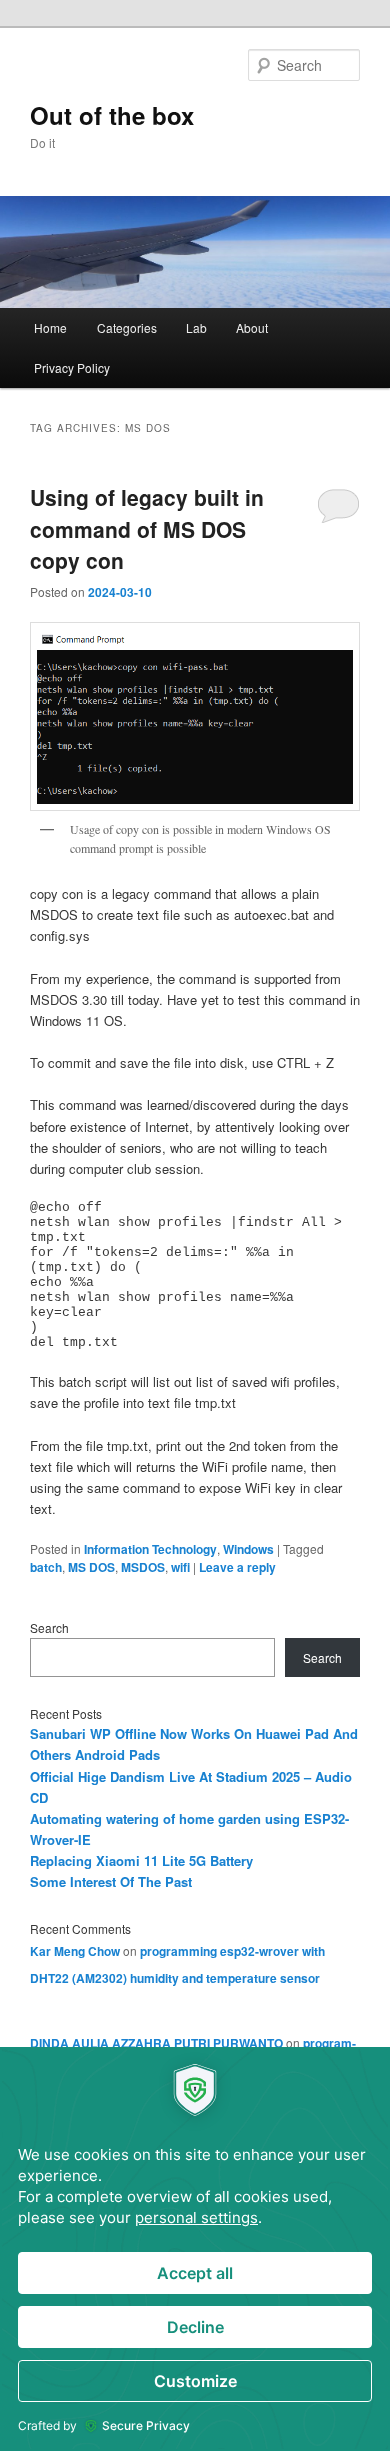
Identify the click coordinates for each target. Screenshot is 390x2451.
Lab (196, 327)
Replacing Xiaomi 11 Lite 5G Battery (141, 1860)
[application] (195, 2249)
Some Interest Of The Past (111, 1881)
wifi (180, 1567)
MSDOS (143, 1567)
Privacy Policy (72, 367)
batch (46, 1567)
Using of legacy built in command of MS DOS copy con (147, 528)
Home (50, 327)
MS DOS (91, 1567)
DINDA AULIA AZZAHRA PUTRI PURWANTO (156, 2043)
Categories (127, 327)
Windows (248, 1549)
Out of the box (112, 115)
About (252, 327)
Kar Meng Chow (75, 1951)
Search (49, 1627)
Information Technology (150, 1549)
